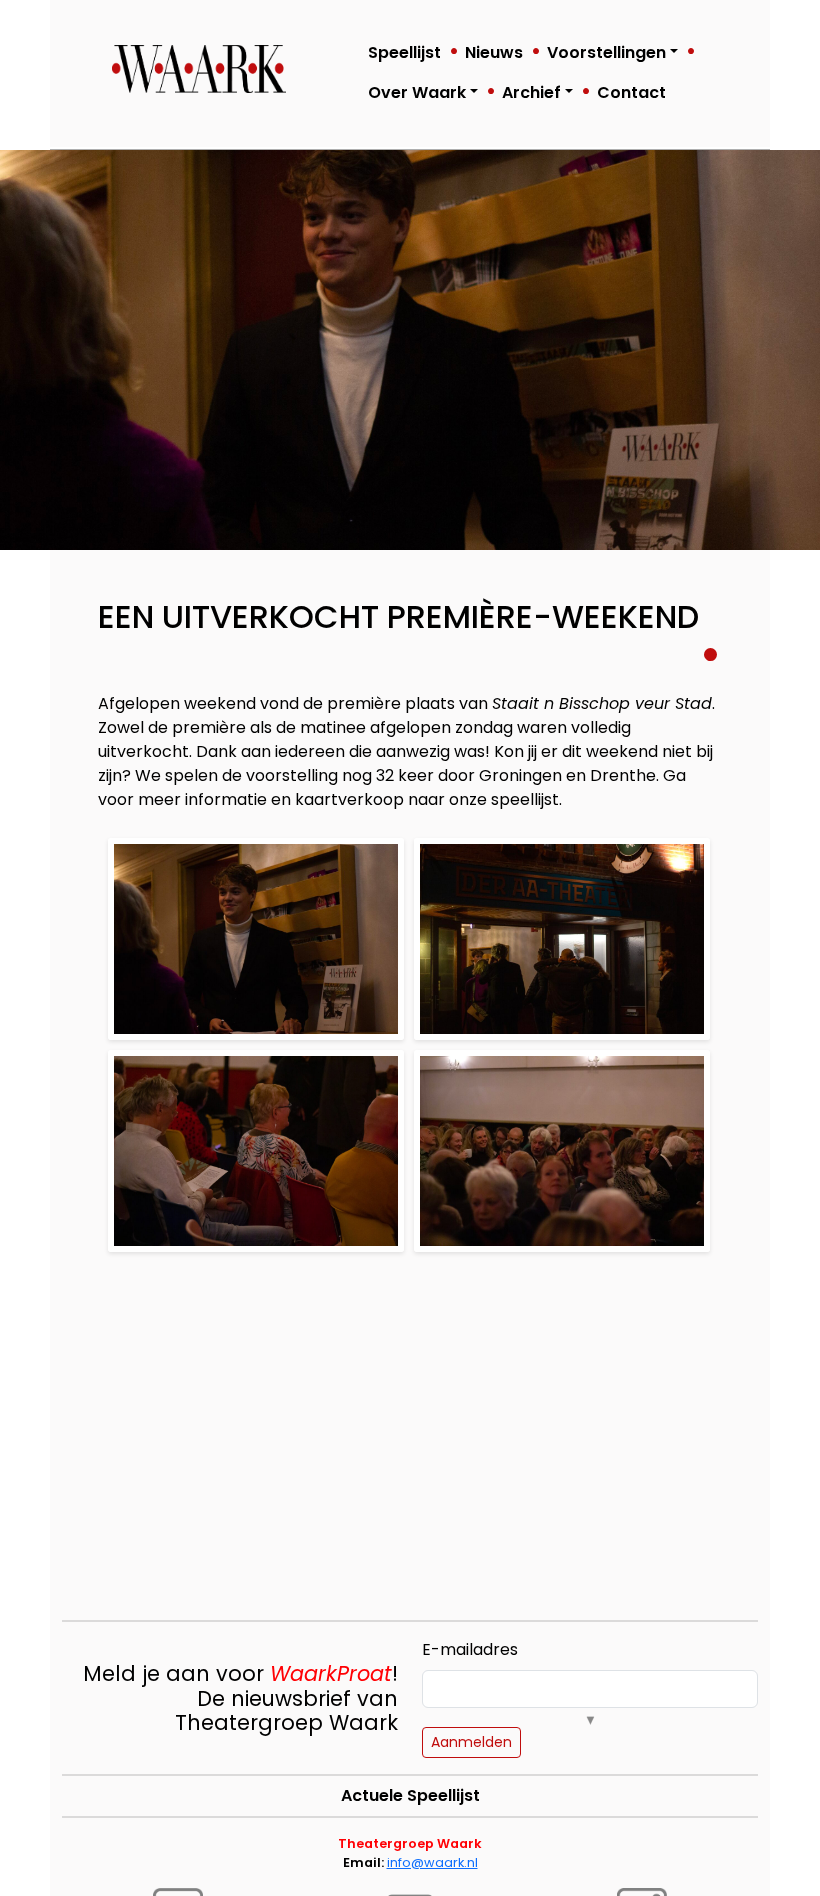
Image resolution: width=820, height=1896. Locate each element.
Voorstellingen (606, 52)
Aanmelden (471, 1742)
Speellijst (404, 52)
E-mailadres (470, 1649)
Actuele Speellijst (410, 1795)
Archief (531, 92)
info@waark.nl (432, 1862)
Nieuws (494, 52)
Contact (631, 92)
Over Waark (417, 92)
